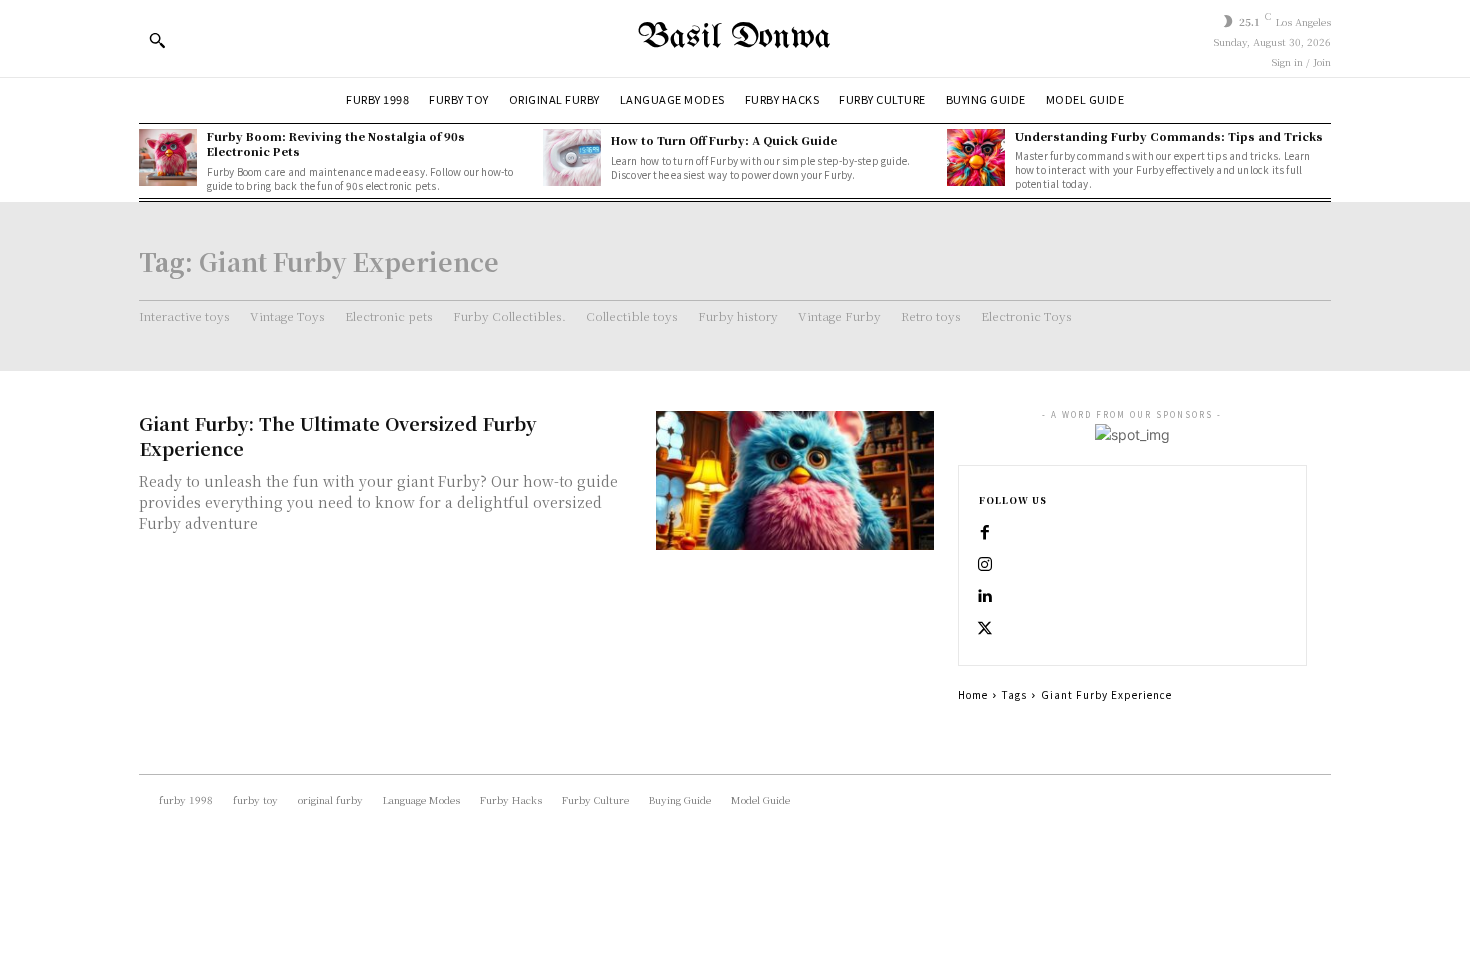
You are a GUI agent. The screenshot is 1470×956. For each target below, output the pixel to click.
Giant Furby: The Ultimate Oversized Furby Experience (337, 435)
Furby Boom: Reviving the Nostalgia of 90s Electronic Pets (336, 143)
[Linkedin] (985, 597)
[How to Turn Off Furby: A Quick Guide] (572, 158)
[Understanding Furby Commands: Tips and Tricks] (976, 158)
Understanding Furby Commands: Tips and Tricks (1169, 136)
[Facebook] (985, 533)
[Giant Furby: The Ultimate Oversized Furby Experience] (795, 480)
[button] (157, 40)
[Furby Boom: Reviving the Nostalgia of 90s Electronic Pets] (168, 158)
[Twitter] (985, 629)
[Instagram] (985, 565)
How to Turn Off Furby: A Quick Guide (724, 140)
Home (973, 694)
